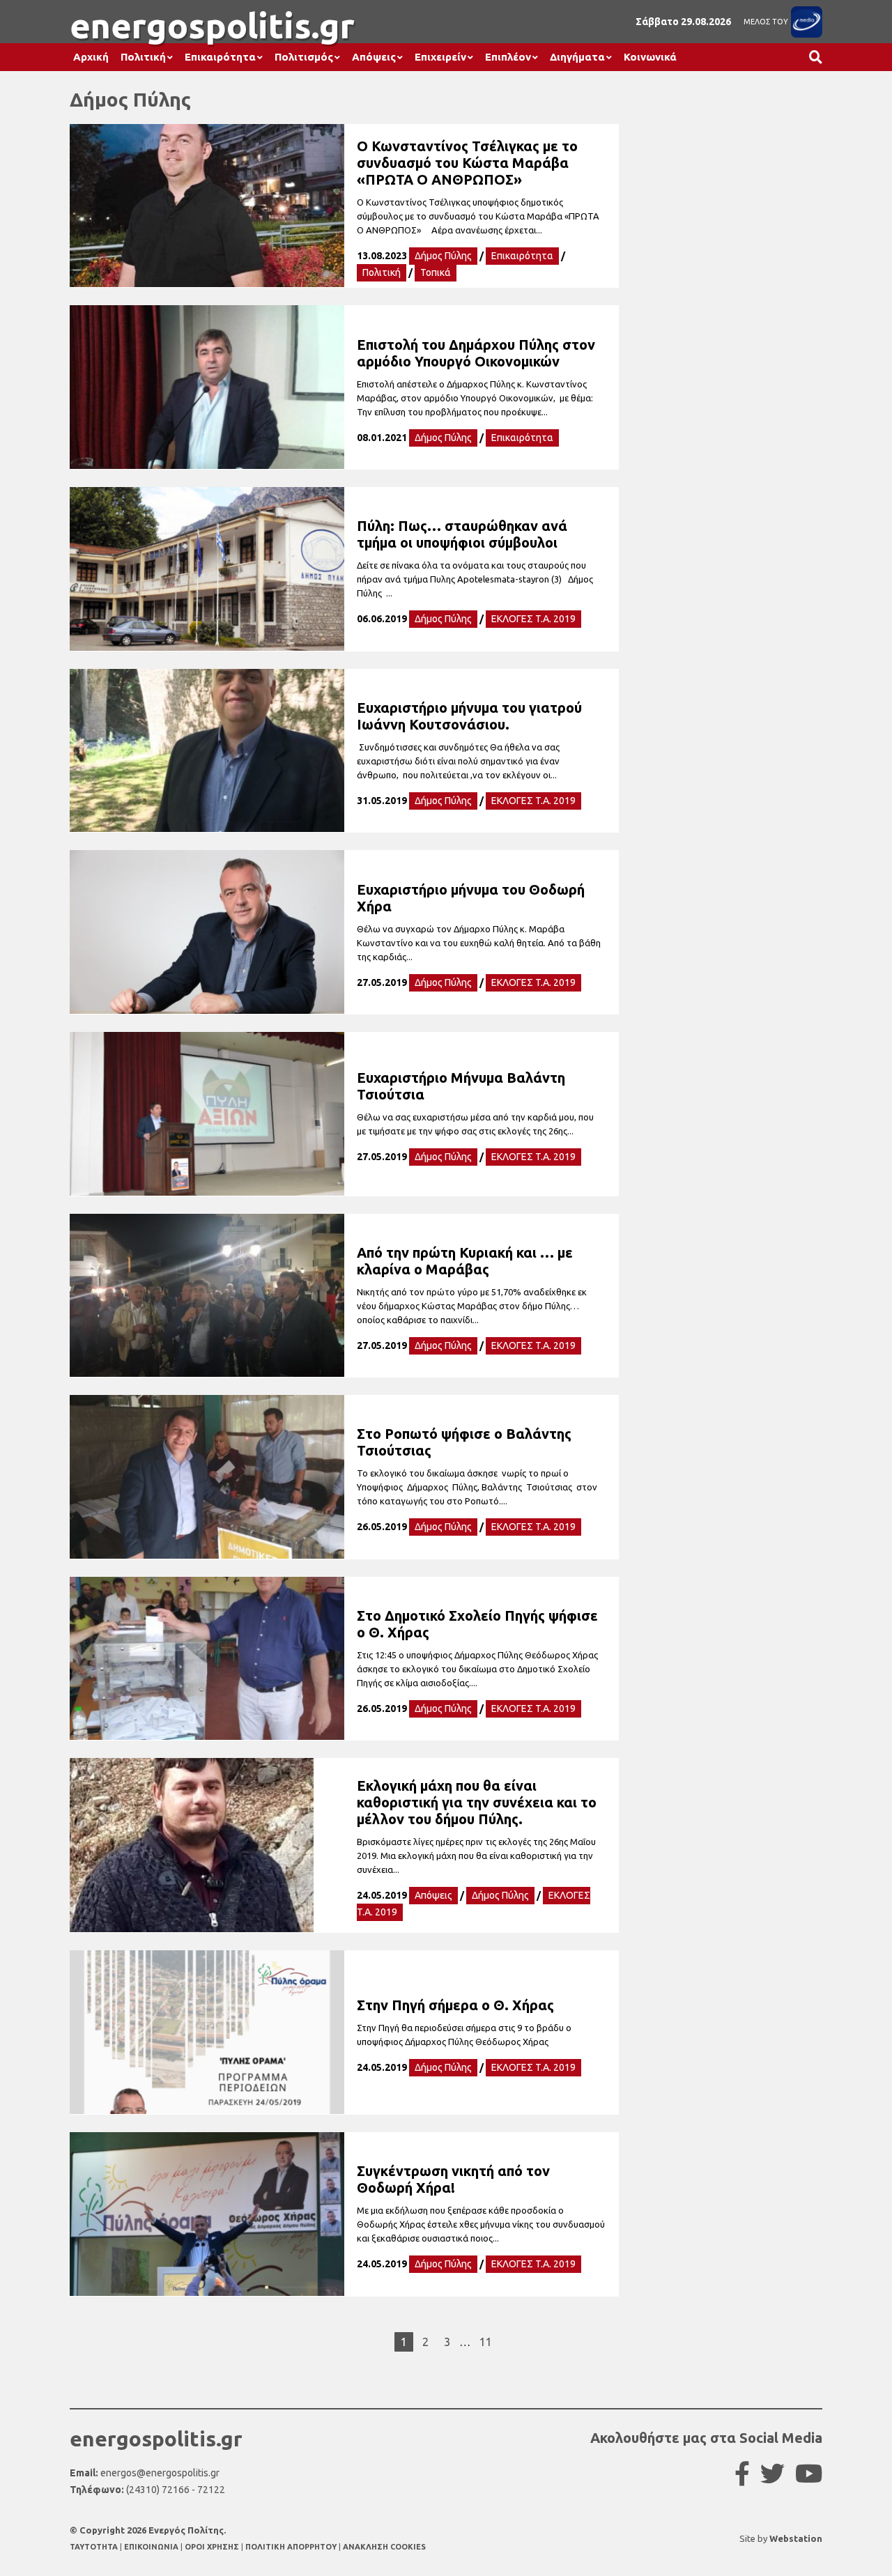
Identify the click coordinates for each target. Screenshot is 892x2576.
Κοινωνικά (650, 57)
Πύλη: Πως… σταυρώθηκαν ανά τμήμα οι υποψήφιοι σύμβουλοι (462, 534)
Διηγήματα (577, 57)
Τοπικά (436, 272)
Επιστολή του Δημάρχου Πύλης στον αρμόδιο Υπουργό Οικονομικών (476, 353)
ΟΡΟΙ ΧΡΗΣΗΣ (213, 2547)
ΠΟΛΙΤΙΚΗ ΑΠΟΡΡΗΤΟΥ (291, 2547)
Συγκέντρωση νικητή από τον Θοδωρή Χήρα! (453, 2179)
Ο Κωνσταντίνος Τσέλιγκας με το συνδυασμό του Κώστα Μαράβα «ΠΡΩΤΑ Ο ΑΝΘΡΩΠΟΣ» (467, 163)
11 (486, 2342)
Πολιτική (143, 57)
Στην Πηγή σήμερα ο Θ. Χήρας (455, 2005)
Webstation (796, 2538)
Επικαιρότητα (220, 57)
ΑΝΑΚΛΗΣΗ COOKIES (384, 2547)
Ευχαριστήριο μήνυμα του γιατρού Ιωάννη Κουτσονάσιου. (469, 716)
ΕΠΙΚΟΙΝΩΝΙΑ (152, 2547)
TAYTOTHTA (95, 2547)
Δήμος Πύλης (443, 256)
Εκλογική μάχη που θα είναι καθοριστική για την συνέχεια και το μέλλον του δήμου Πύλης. (477, 1802)
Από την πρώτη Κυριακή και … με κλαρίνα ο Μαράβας (465, 1261)
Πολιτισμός (304, 57)
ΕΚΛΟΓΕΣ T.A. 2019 (533, 619)
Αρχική (91, 57)
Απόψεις (374, 57)
